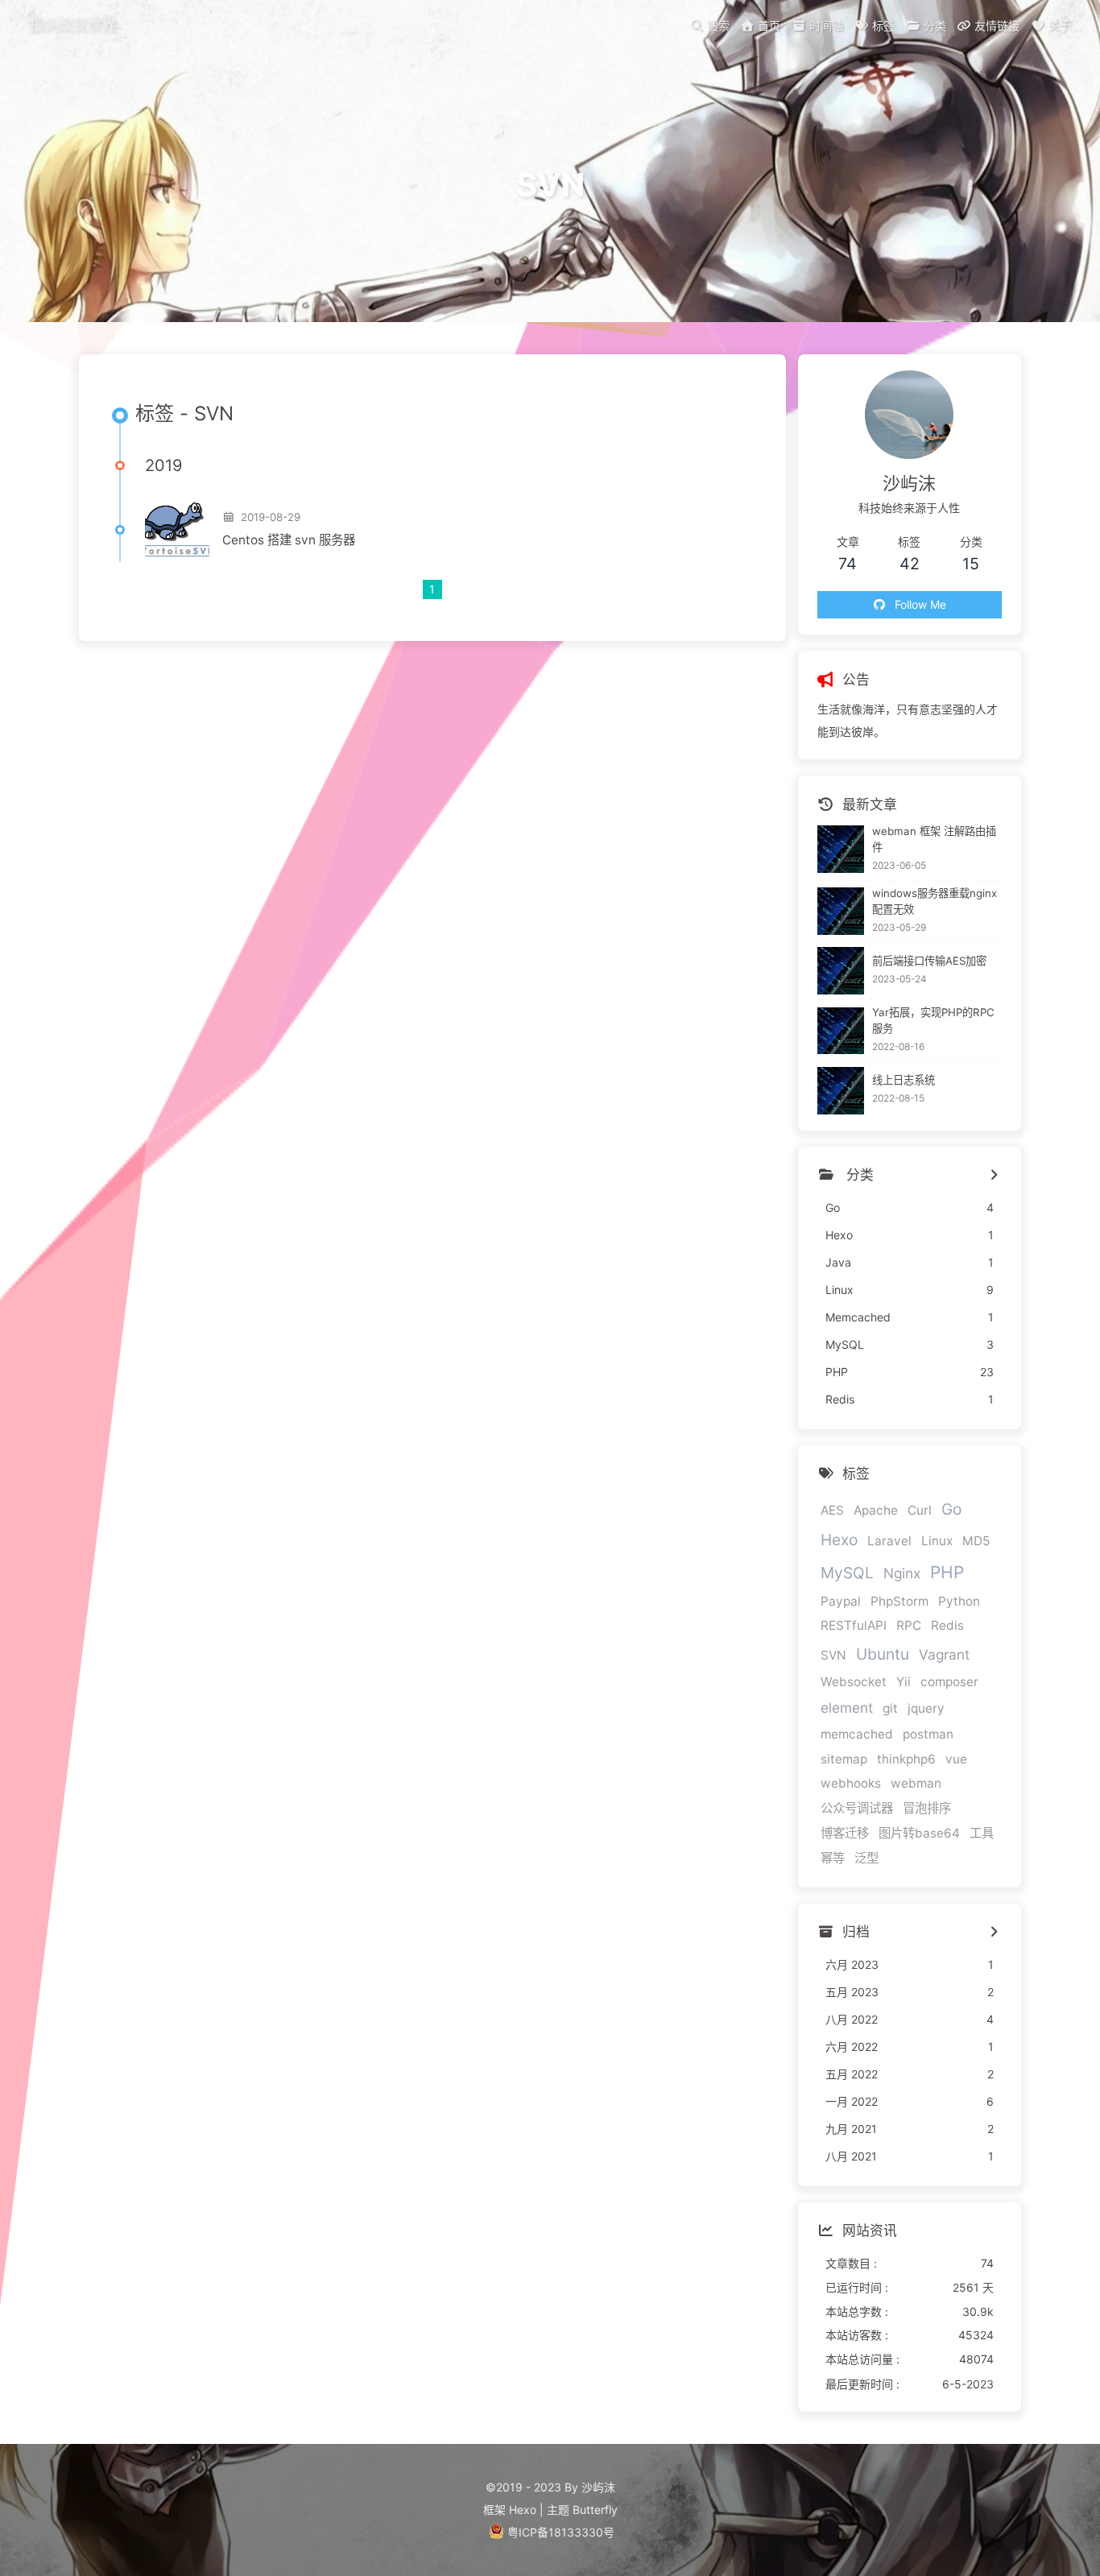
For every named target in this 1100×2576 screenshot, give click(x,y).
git (890, 1708)
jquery (926, 1708)
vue (956, 1759)
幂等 (833, 1858)
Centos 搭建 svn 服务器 (289, 540)
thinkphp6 (906, 1759)
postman (928, 1734)
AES (832, 1510)
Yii (904, 1682)
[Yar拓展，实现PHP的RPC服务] (841, 1031)
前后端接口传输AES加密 (929, 961)
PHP (947, 1572)
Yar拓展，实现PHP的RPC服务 (933, 1020)
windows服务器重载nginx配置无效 (935, 901)
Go (951, 1509)
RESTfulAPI (854, 1625)
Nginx (902, 1573)
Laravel (889, 1541)
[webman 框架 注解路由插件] (841, 849)
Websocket (854, 1682)
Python (959, 1601)
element (847, 1708)
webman (916, 1783)
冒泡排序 (927, 1808)
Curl (920, 1510)
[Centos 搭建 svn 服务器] (177, 530)
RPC (909, 1625)
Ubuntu (883, 1654)
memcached (857, 1734)
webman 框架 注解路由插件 (934, 839)
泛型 (866, 1858)
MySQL (847, 1573)
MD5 (976, 1541)
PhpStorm (899, 1601)
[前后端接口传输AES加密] (841, 971)
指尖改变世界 (72, 24)
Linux (937, 1541)
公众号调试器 (857, 1808)
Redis (947, 1625)
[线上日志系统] (841, 1091)
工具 (982, 1833)
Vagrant (944, 1654)
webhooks (851, 1783)
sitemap (844, 1759)
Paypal (841, 1601)
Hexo (839, 1540)
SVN (833, 1655)
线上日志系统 (904, 1080)
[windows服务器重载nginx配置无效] (841, 911)
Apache (876, 1510)
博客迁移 (845, 1833)
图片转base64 (919, 1833)
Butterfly (595, 2510)
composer (949, 1682)
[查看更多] (993, 1176)
